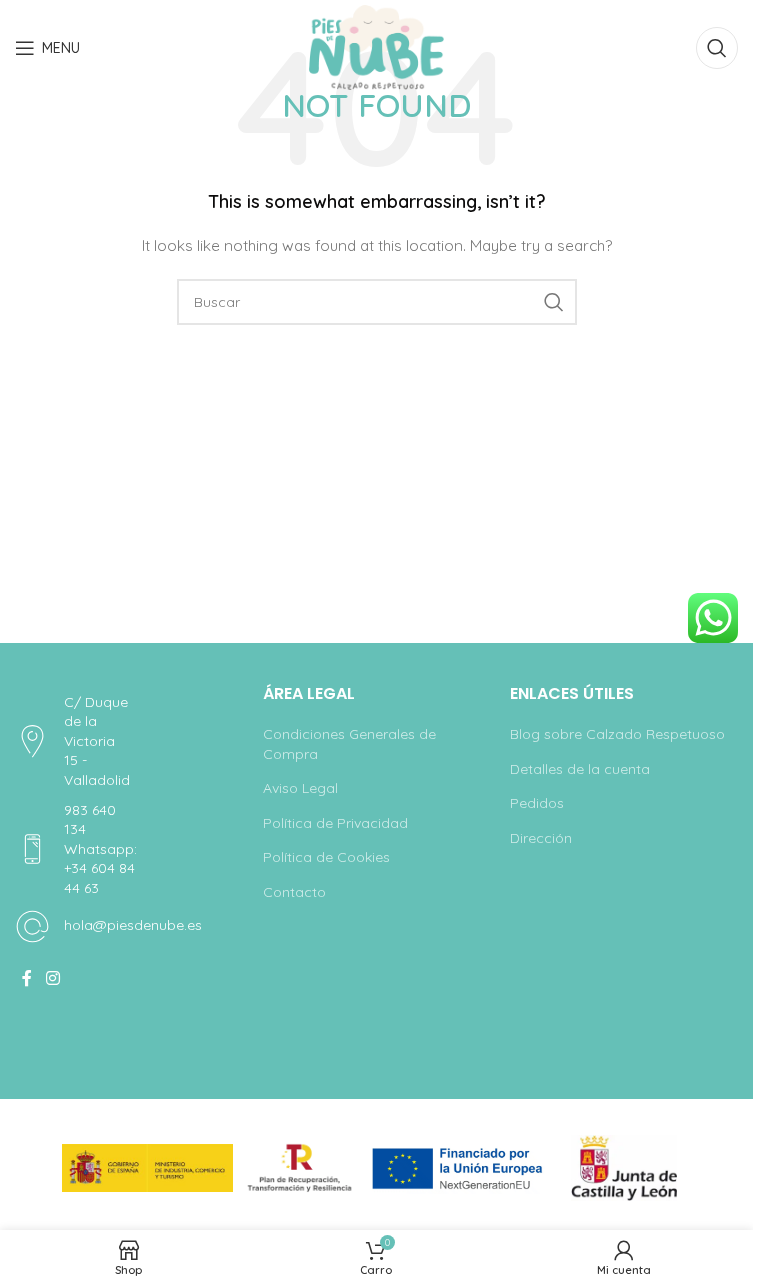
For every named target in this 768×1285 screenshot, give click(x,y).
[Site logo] (376, 47)
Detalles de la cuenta (580, 769)
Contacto (294, 892)
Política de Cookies (326, 857)
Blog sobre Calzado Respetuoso (617, 734)
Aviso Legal (300, 788)
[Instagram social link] (52, 979)
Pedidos (537, 803)
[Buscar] (717, 48)
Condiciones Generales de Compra (349, 744)
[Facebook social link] (27, 979)
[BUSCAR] (554, 302)
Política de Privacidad (335, 823)
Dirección (541, 838)
